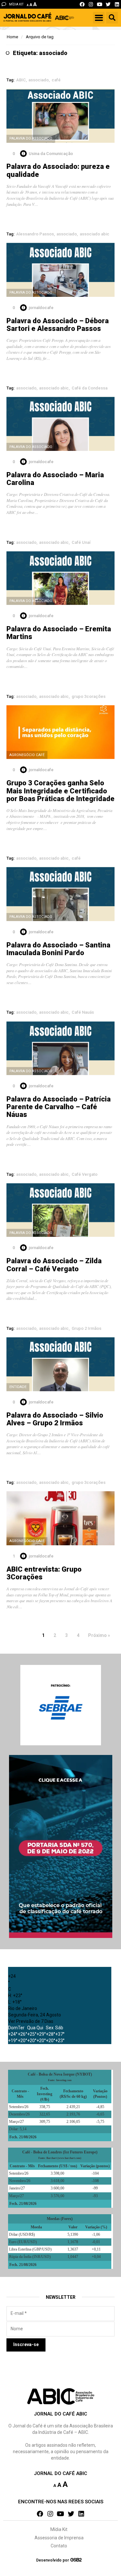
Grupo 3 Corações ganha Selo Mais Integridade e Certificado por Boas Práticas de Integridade (60, 791)
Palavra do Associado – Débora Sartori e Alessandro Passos (58, 325)
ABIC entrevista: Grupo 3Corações (44, 1573)
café (56, 80)
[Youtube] (100, 4)
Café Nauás (83, 1012)
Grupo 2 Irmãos (86, 1328)
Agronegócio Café (27, 755)
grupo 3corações (89, 696)
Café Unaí (81, 542)
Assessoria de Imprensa (59, 2538)
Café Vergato (85, 1174)
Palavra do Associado (31, 138)
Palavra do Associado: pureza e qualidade (58, 170)
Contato (59, 2546)
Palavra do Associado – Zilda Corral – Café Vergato (54, 1265)
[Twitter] (108, 4)
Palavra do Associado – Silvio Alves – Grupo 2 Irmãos (55, 1419)
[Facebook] (82, 4)
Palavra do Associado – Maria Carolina (55, 479)
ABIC (21, 80)
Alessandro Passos (35, 234)
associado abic (95, 234)
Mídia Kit (59, 2529)
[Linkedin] (117, 4)
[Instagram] (91, 4)
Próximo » (99, 1635)
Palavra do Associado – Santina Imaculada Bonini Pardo (58, 949)
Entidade (18, 1387)
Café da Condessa (90, 388)
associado (39, 80)
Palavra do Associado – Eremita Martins (59, 633)
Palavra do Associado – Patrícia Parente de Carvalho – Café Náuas (59, 1107)
